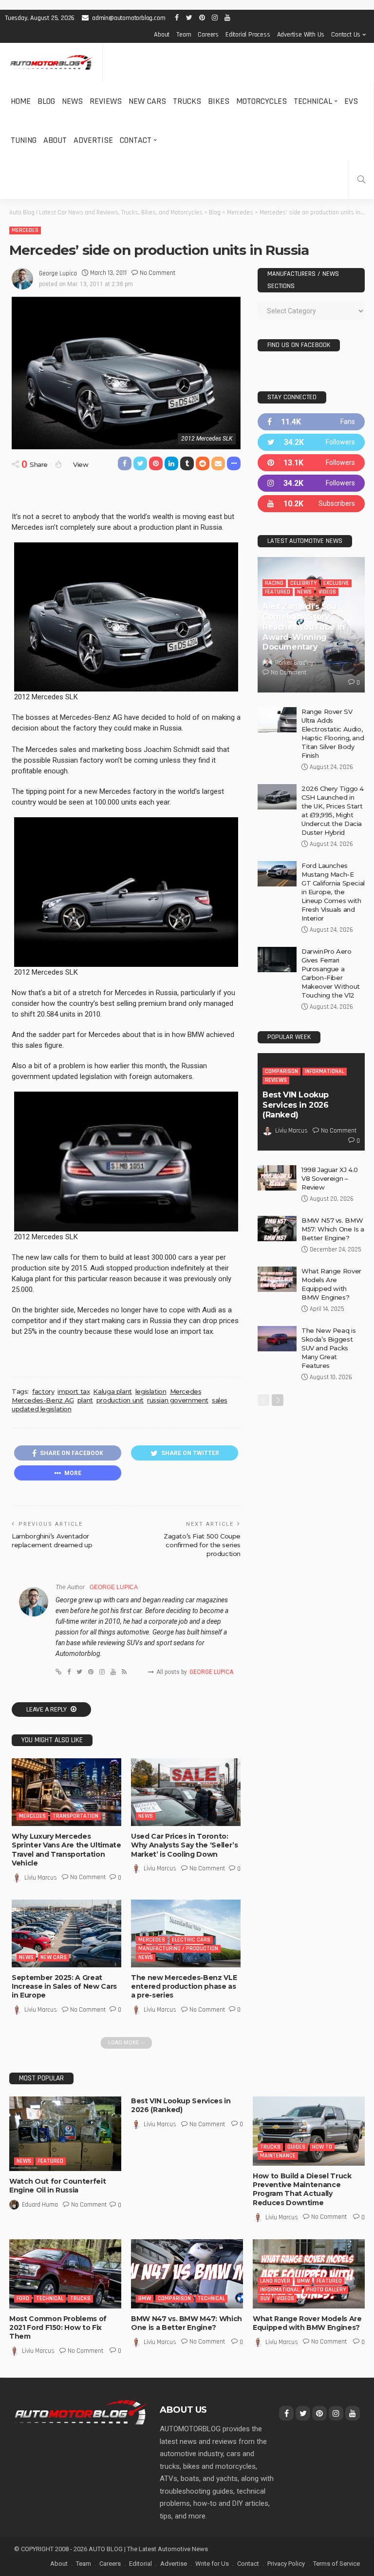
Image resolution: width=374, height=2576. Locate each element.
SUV (265, 2298)
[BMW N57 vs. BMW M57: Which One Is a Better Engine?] (277, 1229)
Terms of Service (337, 2564)
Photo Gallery (326, 2290)
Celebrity (303, 583)
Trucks (187, 101)
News (72, 101)
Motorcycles (262, 101)
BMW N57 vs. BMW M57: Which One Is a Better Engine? (333, 1229)
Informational (325, 1071)
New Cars (147, 101)
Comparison (281, 1071)
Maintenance (278, 2156)
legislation (151, 1391)
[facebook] (311, 422)
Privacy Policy (286, 2564)
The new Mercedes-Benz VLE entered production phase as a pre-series (184, 1986)
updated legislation (42, 1409)
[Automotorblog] (51, 63)
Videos (327, 592)
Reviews (106, 101)
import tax (74, 1391)
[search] (361, 179)
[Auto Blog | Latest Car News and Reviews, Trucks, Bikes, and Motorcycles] (81, 2412)
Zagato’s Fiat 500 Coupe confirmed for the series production (202, 1545)
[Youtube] (311, 504)
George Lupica (58, 273)
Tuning (24, 140)
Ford (23, 2298)
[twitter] (311, 442)
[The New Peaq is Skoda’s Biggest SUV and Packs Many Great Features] (277, 1339)
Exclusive (336, 583)
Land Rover (275, 2281)
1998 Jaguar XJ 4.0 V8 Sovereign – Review (330, 1178)
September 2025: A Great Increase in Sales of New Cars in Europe (64, 1986)
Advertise (93, 140)
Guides (296, 2147)
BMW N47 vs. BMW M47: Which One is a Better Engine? (187, 2323)
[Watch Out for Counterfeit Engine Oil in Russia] (65, 2134)
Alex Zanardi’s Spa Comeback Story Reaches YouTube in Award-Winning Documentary (304, 627)
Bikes (219, 101)
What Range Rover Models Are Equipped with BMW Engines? (307, 2323)
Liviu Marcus (41, 1878)
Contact (136, 140)
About (162, 35)
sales (220, 1400)
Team (184, 35)
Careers (208, 35)
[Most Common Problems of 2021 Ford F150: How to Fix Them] (65, 2274)
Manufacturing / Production (178, 1949)
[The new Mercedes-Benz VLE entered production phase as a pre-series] (186, 1933)
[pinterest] (311, 463)
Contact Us (346, 35)
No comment (158, 273)
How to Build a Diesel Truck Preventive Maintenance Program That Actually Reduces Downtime (302, 2189)
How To (322, 2147)
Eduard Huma (40, 2205)
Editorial (140, 2564)
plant (85, 1400)
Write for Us (212, 2564)
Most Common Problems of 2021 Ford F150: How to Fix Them (58, 2327)
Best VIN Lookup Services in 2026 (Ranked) (296, 1105)
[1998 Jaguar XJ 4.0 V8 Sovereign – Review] (277, 1178)
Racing (274, 583)
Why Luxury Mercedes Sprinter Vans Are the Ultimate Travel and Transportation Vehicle (66, 1850)
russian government (178, 1400)
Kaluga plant (112, 1391)
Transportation (75, 1816)
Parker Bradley (294, 663)
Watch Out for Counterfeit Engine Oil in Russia (57, 2186)
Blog (46, 101)
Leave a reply (47, 1710)
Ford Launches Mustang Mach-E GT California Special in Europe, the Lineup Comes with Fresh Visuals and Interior (333, 892)
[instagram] (311, 483)
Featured (278, 592)
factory (43, 1391)
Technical (313, 101)
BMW (145, 2298)
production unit (120, 1400)
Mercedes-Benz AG (43, 1400)
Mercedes (25, 230)
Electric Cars (191, 1940)
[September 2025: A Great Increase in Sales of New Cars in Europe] (66, 1933)
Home (21, 101)
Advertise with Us (301, 35)
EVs (351, 101)
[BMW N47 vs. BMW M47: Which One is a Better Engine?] (187, 2274)
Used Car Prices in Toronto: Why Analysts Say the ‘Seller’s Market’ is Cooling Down (185, 1845)
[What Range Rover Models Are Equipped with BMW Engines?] (277, 1279)
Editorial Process (248, 35)
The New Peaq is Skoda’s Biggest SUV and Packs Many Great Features (328, 1348)
